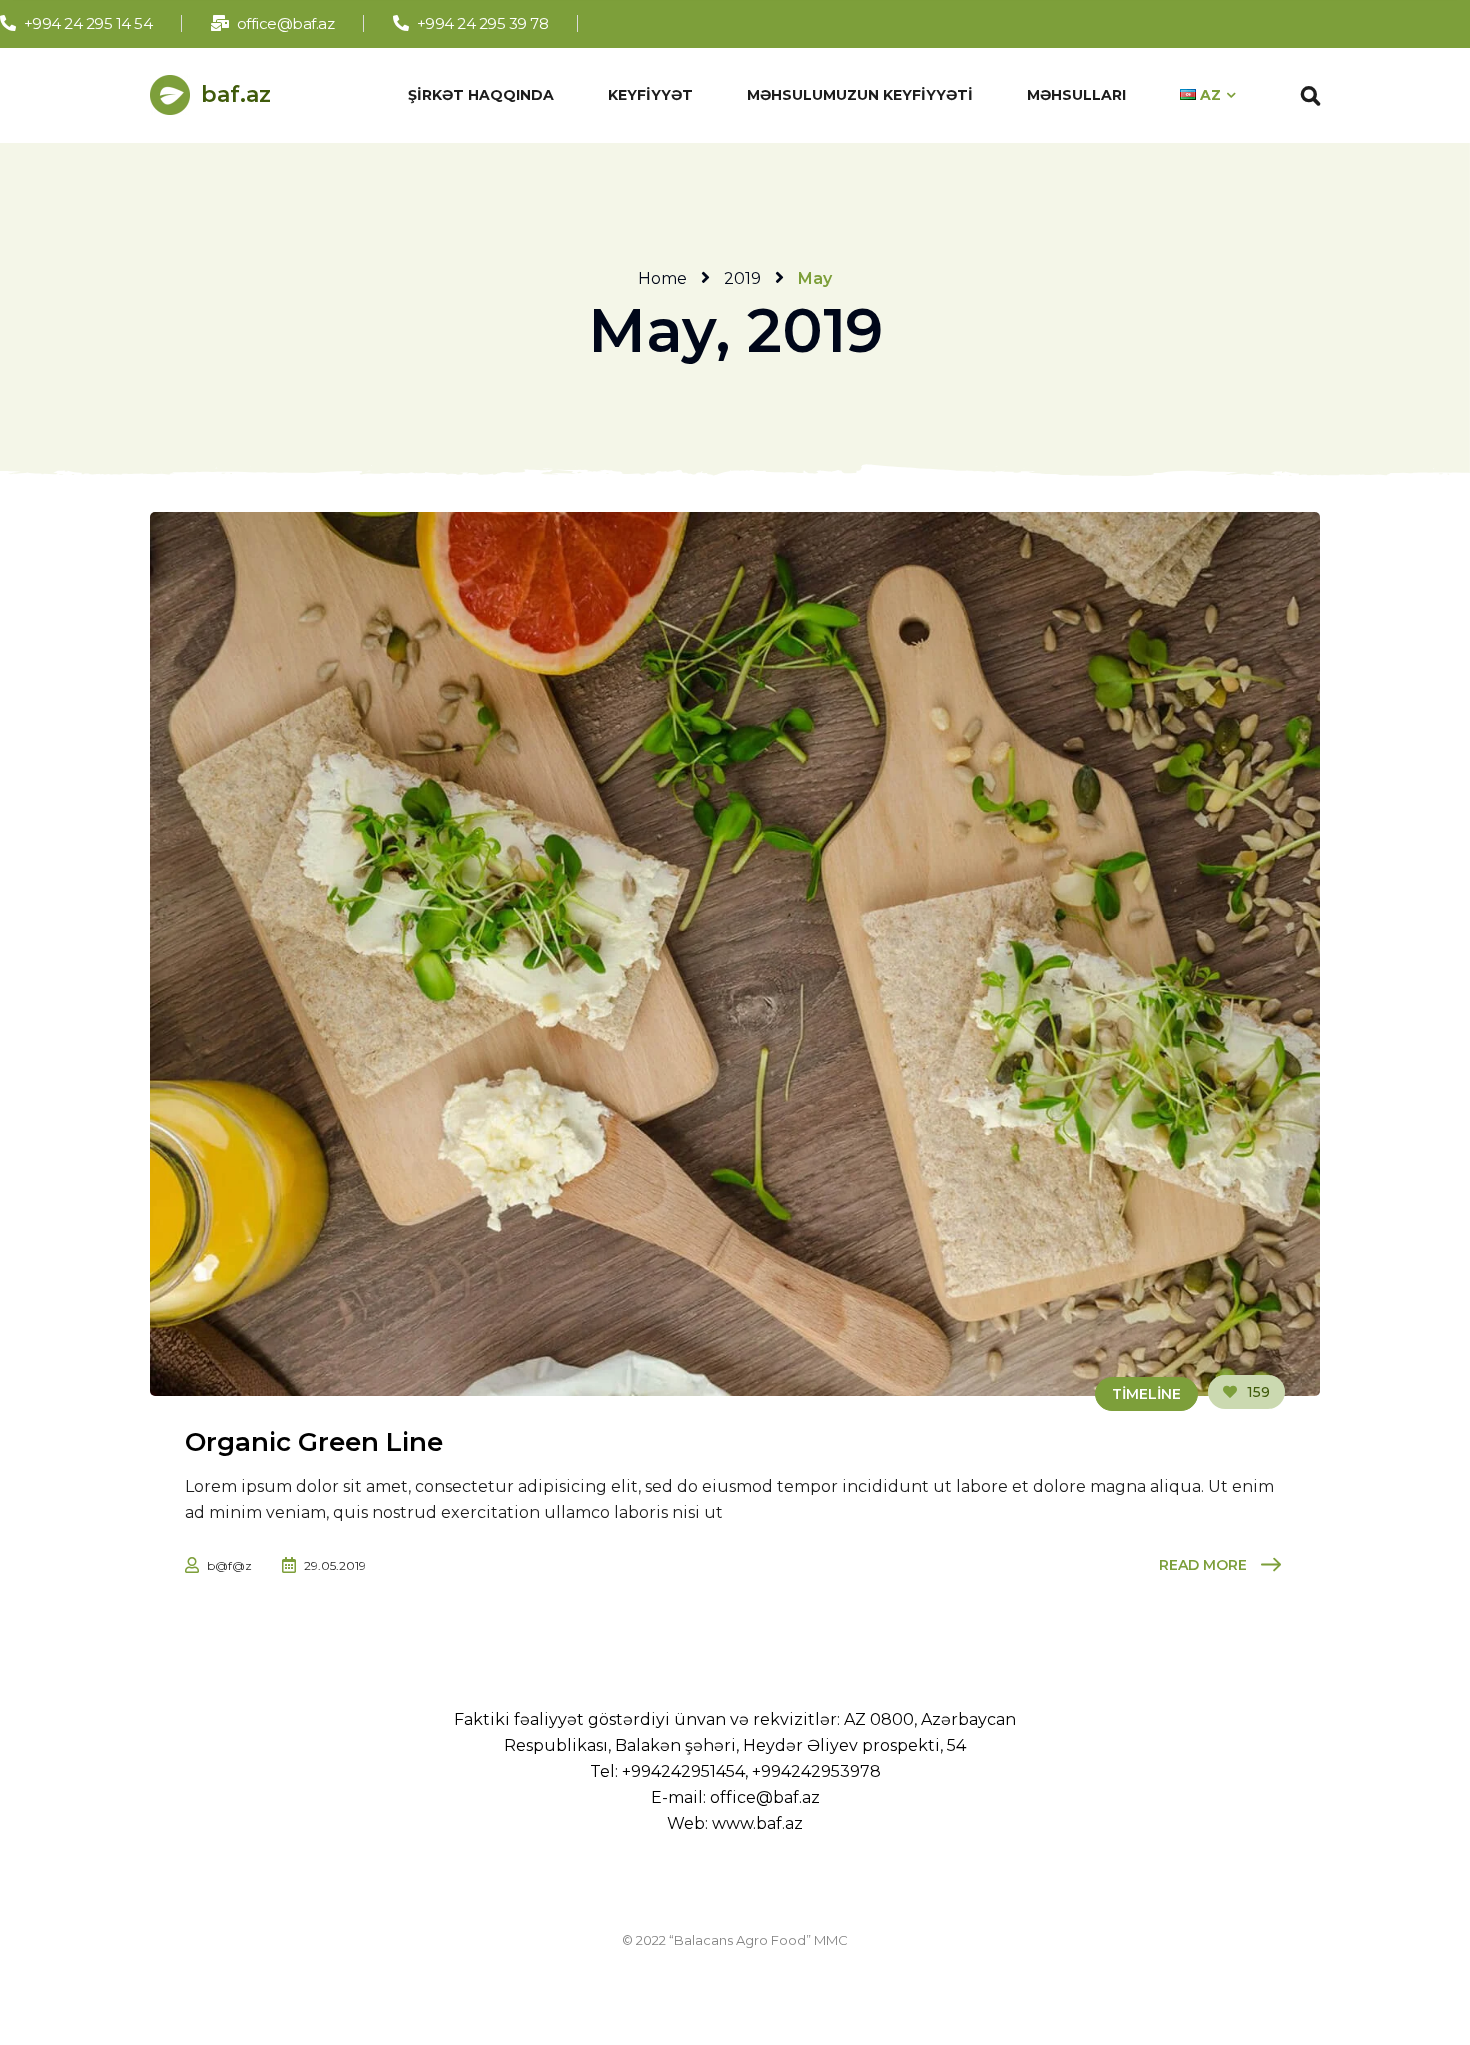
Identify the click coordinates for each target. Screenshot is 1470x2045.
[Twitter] (643, 23)
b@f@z (229, 1565)
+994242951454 (683, 1771)
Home (662, 278)
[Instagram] (709, 23)
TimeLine (1146, 1394)
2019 (742, 278)
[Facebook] (610, 23)
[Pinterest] (742, 23)
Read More (1203, 1565)
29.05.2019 (335, 1565)
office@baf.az (765, 1797)
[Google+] (676, 23)
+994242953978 (816, 1771)
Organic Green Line (314, 1442)
